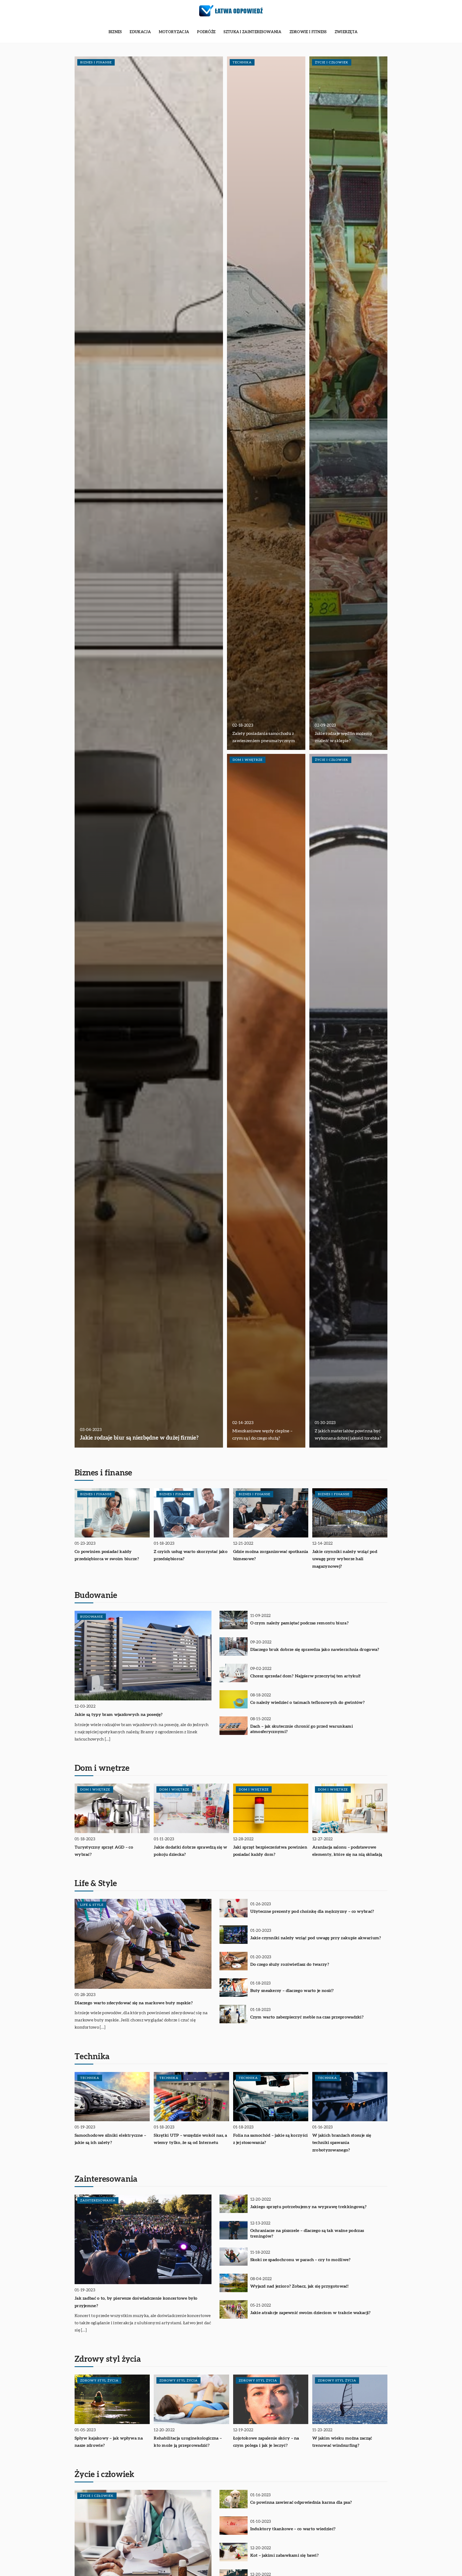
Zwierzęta (346, 32)
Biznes (115, 32)
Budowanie (96, 1596)
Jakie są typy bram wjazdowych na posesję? (119, 1715)
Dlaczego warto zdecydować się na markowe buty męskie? (134, 2003)
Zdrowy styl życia (108, 2359)
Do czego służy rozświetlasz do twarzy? (290, 1964)
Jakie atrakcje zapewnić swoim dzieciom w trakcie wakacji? (311, 2313)
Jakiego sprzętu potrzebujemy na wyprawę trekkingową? (309, 2207)
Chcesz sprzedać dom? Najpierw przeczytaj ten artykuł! (305, 1676)
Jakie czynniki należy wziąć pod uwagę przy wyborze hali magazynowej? (345, 1559)
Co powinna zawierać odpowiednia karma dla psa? (301, 2502)
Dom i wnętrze (102, 1768)
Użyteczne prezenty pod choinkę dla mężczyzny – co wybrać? (312, 1911)
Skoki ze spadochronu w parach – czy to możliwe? (301, 2260)
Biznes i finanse (103, 1473)
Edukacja (140, 32)
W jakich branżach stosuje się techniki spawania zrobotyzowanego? (342, 2143)
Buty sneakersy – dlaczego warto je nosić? (292, 1991)
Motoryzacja (174, 32)
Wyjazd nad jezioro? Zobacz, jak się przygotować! (299, 2286)
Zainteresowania (106, 2179)
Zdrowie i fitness (308, 32)
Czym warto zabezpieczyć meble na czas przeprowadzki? (307, 2017)
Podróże (206, 32)
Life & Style (96, 1884)
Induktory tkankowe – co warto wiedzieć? (293, 2529)
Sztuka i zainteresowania (252, 32)
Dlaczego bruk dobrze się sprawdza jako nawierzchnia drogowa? (315, 1650)
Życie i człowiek (105, 2475)
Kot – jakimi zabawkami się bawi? (285, 2555)
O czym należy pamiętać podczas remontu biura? (300, 1623)
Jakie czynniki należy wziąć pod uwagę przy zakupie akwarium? (316, 1938)
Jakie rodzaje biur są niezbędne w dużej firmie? (139, 1438)
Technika (92, 2057)
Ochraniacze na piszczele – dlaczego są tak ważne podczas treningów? (307, 2233)
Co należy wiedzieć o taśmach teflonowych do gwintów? (308, 1703)
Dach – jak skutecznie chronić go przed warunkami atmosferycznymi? (302, 1729)
